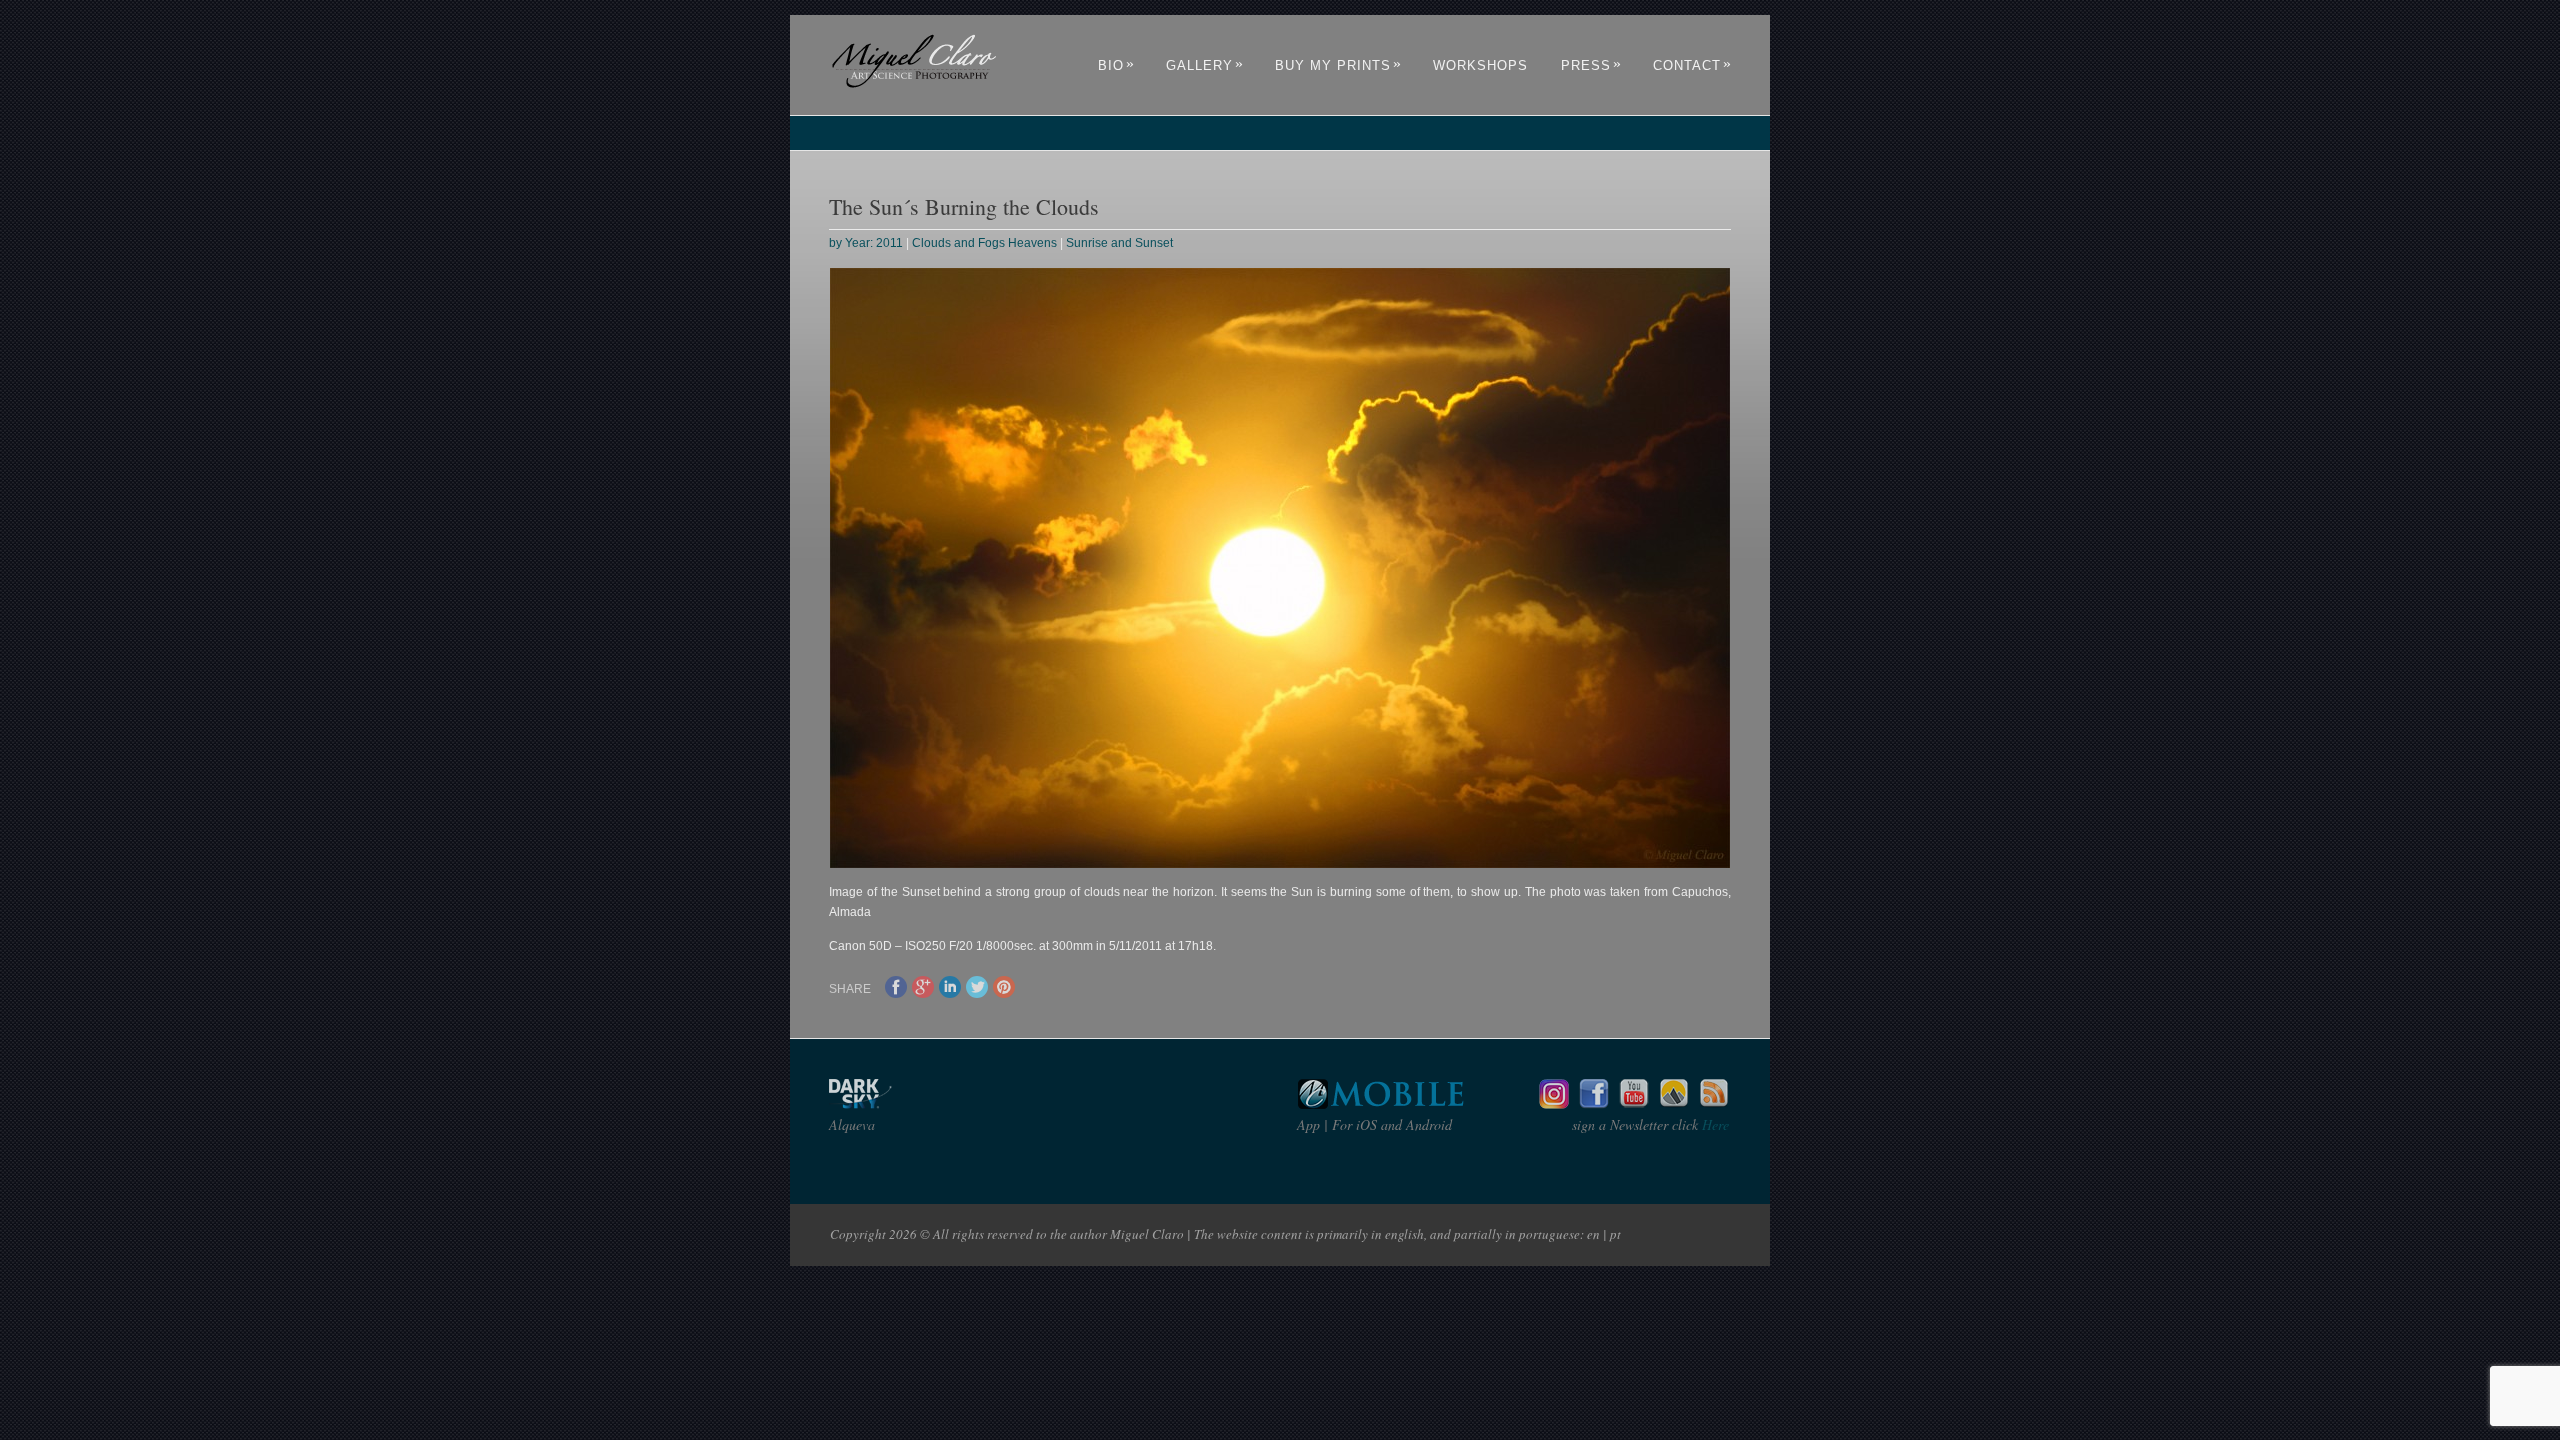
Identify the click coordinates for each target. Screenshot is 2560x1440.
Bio (1116, 65)
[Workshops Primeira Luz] (1674, 1103)
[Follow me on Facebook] (1594, 1103)
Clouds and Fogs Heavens (984, 243)
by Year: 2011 (866, 243)
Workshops (1480, 65)
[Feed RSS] (1714, 1103)
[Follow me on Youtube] (1634, 1103)
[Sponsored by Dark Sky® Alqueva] (914, 1103)
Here (1713, 1124)
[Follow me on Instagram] (1554, 1103)
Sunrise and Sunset (1119, 243)
